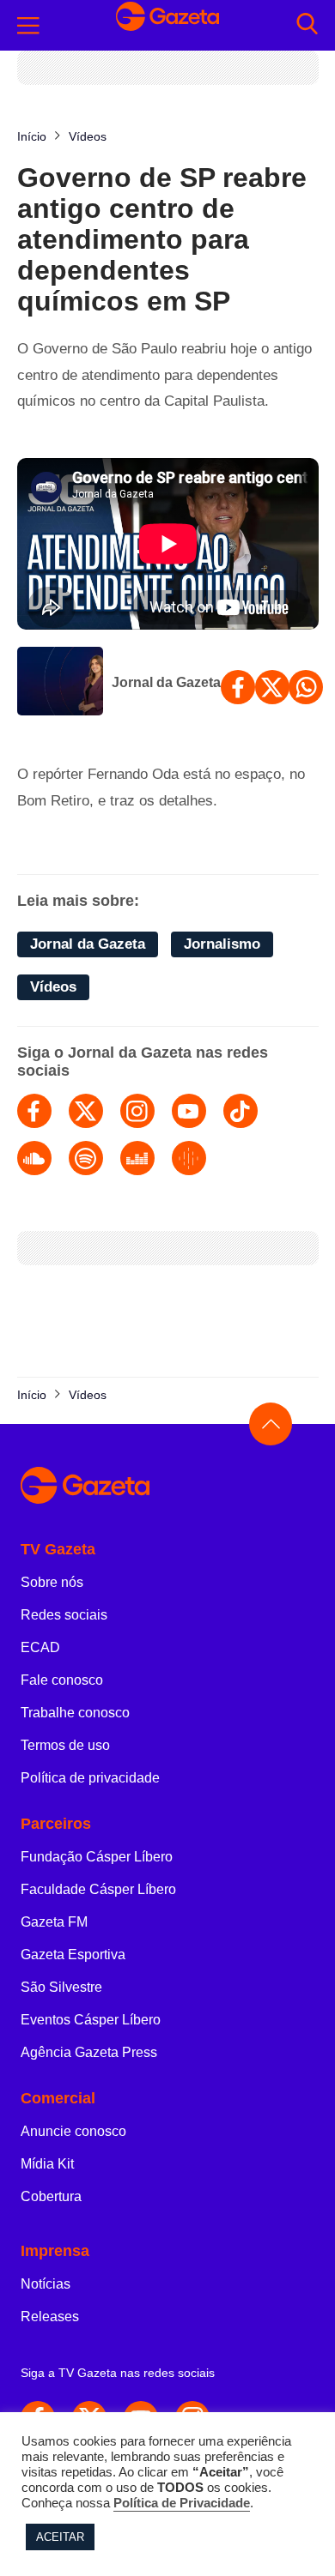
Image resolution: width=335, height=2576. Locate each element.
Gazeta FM (54, 1922)
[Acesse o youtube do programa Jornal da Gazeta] (189, 1111)
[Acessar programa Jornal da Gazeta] (60, 683)
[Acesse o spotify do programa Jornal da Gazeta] (86, 1158)
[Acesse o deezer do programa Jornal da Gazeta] (137, 1158)
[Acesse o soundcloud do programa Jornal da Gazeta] (34, 1158)
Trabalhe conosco (75, 1713)
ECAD (40, 1647)
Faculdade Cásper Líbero (98, 1889)
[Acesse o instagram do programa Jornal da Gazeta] (137, 1111)
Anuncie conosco (73, 2131)
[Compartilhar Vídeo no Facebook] (238, 687)
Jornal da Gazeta (166, 682)
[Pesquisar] (307, 25)
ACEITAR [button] (60, 2537)
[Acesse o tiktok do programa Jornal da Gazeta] (241, 1111)
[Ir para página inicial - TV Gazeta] (167, 25)
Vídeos (53, 987)
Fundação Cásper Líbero (97, 1857)
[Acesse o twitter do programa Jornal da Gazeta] (86, 1111)
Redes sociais (64, 1615)
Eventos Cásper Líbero (91, 2020)
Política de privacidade (90, 1778)
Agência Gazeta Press (89, 2052)
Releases (50, 2317)
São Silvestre (61, 1987)
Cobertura (51, 2196)
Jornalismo (222, 944)
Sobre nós (52, 1582)
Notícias (46, 2284)
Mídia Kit (47, 2164)
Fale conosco (62, 1680)
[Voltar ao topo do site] (271, 1424)
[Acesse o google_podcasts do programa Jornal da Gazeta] (189, 1158)
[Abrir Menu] (28, 26)
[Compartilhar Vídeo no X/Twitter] (272, 687)
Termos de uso (65, 1745)
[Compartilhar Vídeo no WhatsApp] (306, 687)
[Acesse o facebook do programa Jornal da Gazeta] (34, 1111)
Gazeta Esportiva (73, 1955)
